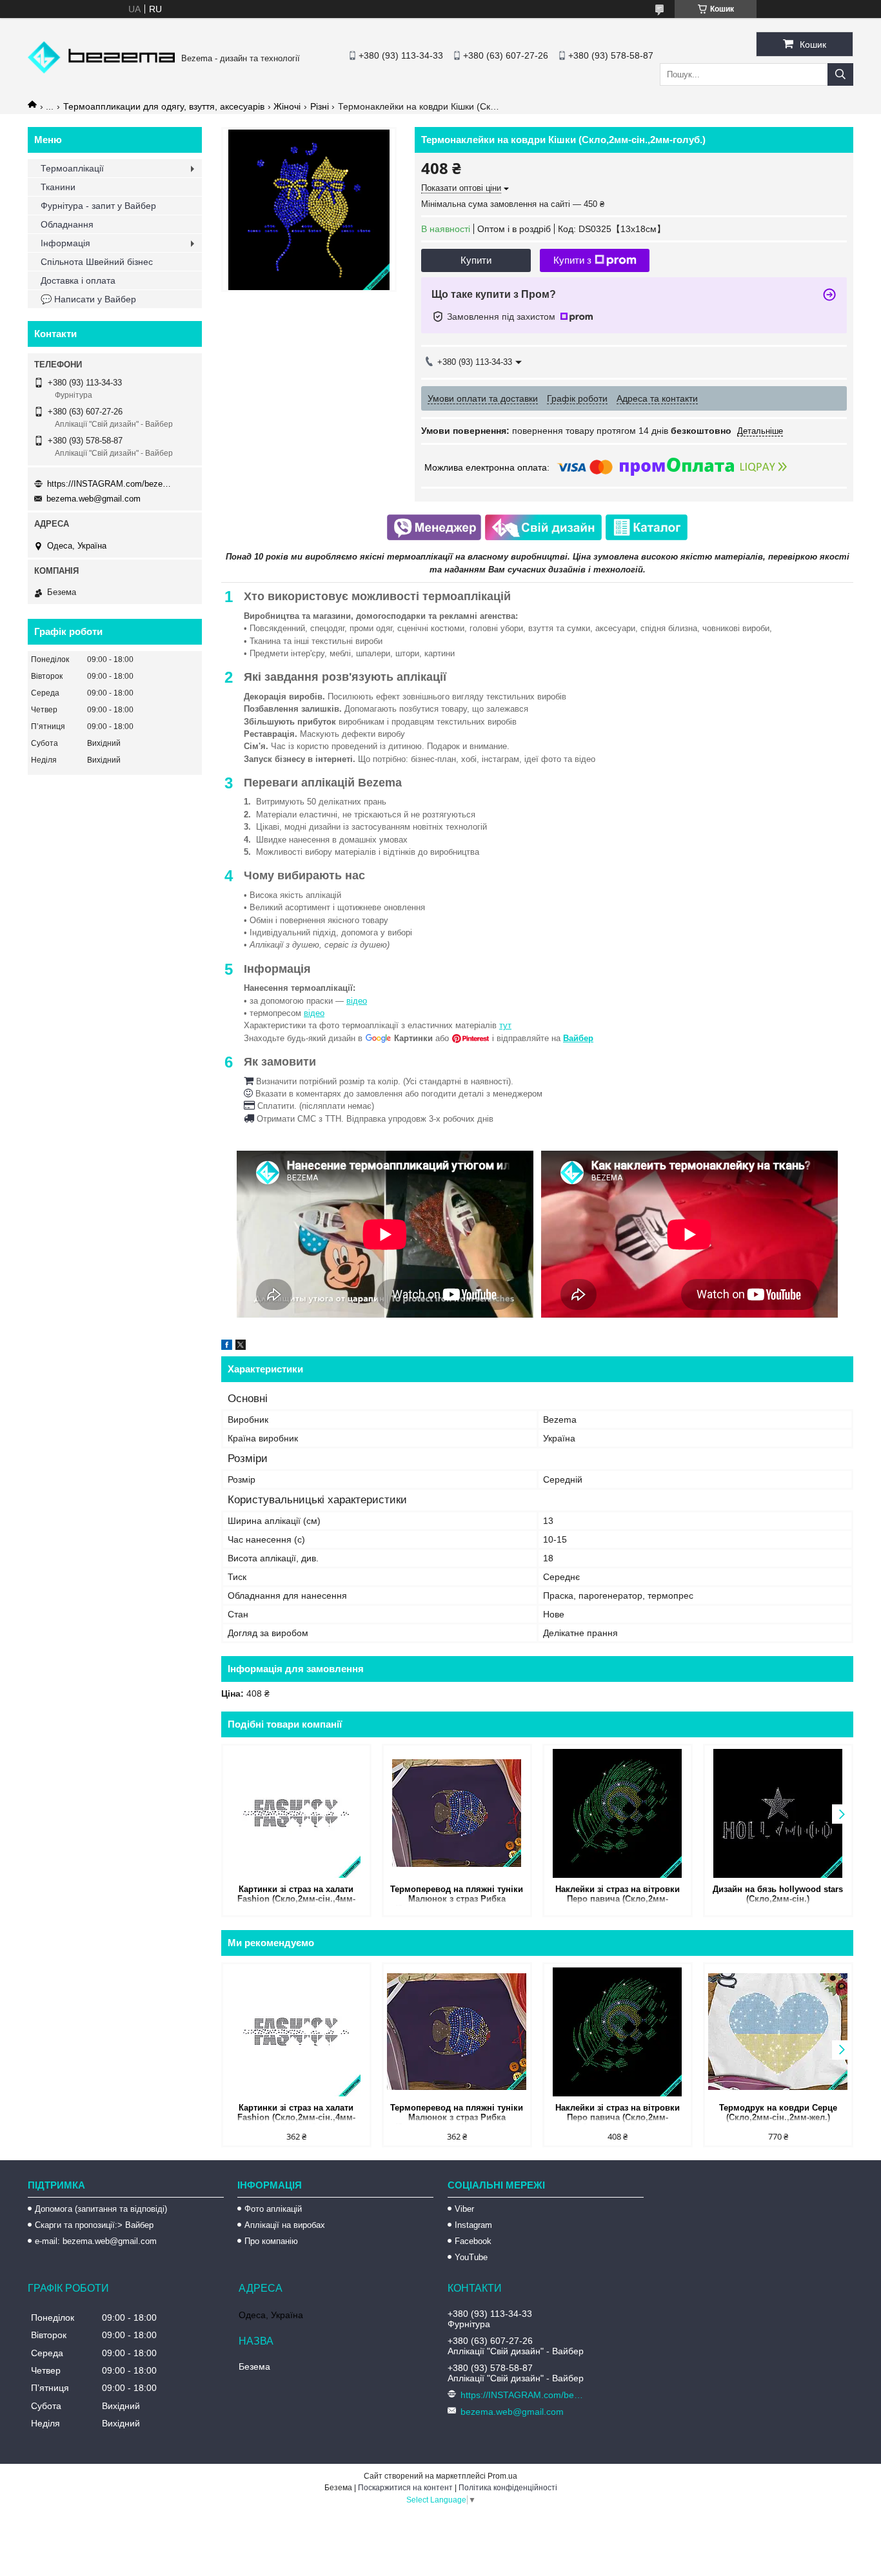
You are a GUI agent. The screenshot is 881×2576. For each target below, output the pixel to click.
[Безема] (101, 70)
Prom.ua (502, 2476)
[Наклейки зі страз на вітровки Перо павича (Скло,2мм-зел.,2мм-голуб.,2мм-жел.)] (618, 1813)
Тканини (58, 187)
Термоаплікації (72, 168)
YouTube (471, 2257)
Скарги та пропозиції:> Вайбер (94, 2225)
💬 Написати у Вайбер (88, 299)
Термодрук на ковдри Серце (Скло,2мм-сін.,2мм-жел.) (778, 2113)
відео (357, 1001)
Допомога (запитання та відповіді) (101, 2209)
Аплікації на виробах (285, 2225)
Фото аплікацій (273, 2209)
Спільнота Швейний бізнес (97, 262)
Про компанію (271, 2241)
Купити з (572, 260)
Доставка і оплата (78, 280)
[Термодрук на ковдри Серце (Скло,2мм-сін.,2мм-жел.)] (778, 2032)
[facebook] (227, 1347)
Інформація (65, 243)
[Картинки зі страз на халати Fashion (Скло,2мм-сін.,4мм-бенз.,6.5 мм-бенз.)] (296, 1813)
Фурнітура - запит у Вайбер (98, 206)
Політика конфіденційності (508, 2488)
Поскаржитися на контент (405, 2488)
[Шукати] (840, 74)
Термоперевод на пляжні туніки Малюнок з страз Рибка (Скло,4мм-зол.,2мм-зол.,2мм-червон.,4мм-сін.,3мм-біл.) (457, 1895)
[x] (241, 1347)
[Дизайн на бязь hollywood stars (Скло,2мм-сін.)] (778, 1813)
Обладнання (67, 224)
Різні (320, 106)
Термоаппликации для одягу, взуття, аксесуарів (164, 106)
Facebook (473, 2241)
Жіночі (287, 106)
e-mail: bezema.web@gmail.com (96, 2241)
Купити (476, 260)
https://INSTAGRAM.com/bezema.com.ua (112, 484)
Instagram (473, 2225)
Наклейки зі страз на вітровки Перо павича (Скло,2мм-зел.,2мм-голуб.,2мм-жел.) (618, 1895)
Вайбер (578, 1038)
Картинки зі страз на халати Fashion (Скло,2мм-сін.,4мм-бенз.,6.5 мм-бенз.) (296, 1895)
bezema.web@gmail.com (94, 499)
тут (505, 1025)
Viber (464, 2209)
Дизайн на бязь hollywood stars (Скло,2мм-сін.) (778, 1894)
